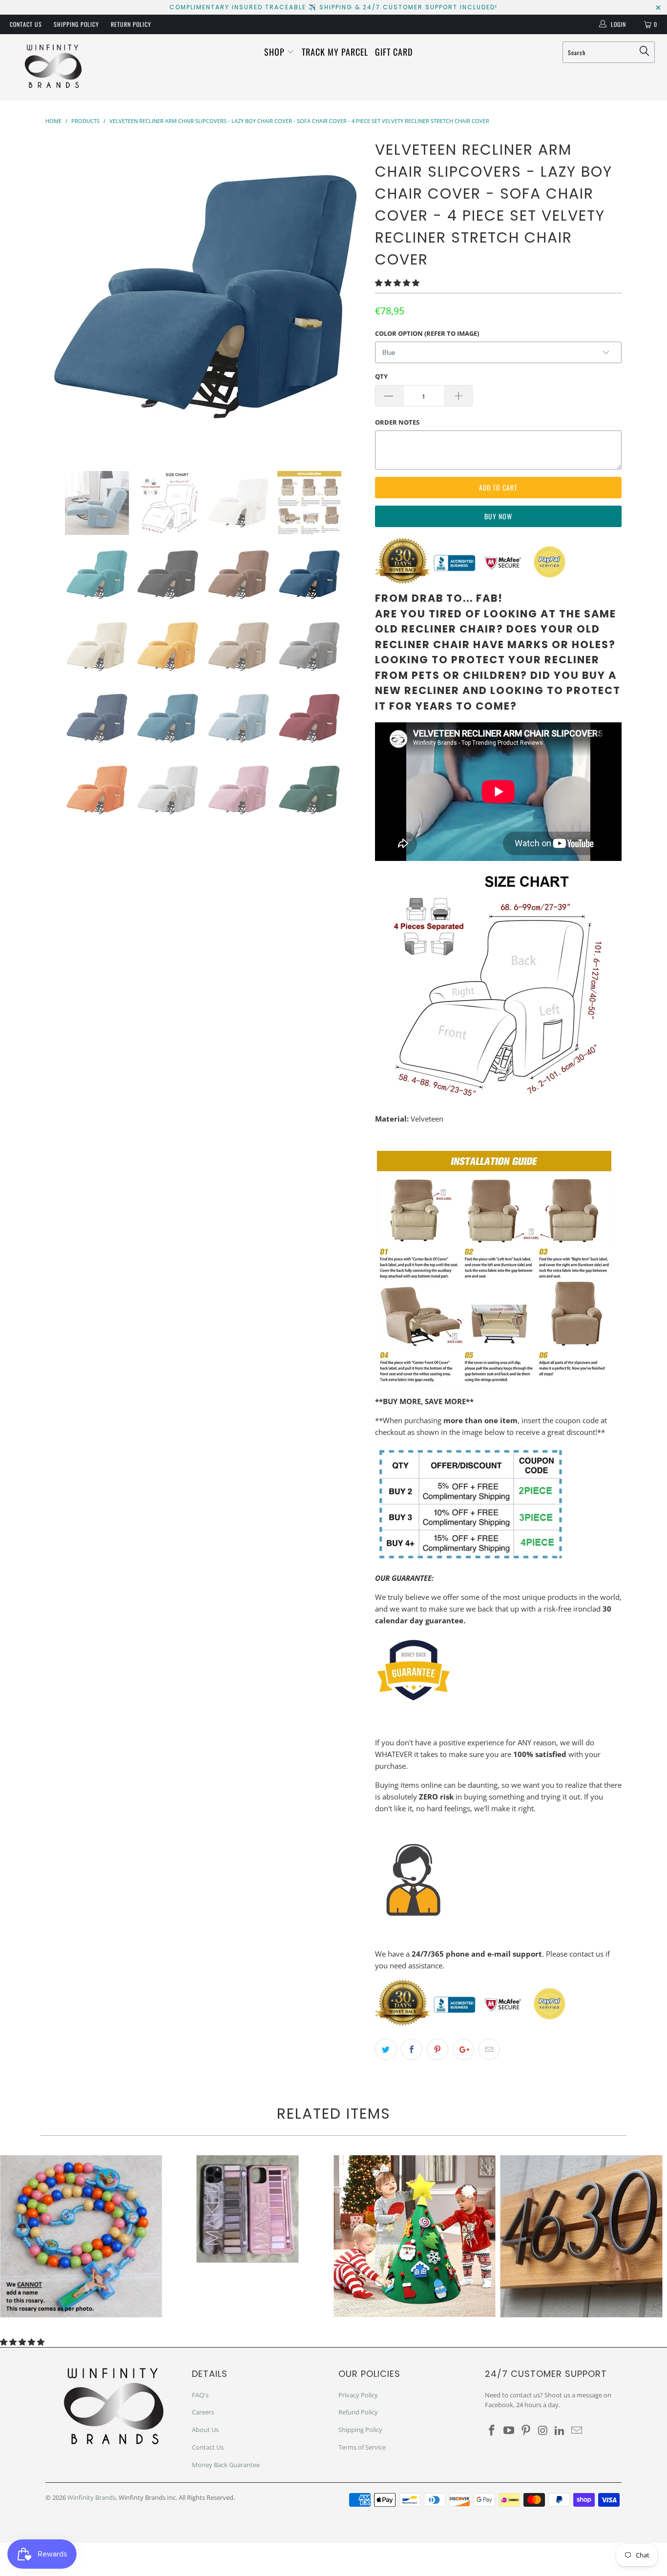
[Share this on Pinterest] (438, 2049)
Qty (381, 376)
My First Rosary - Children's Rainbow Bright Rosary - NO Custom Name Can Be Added (81, 2236)
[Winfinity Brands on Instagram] (543, 2431)
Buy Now (498, 516)
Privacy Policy (358, 2395)
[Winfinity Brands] (53, 67)
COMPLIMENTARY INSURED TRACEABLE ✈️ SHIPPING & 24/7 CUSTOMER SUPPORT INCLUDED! (333, 7)
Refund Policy (358, 2412)
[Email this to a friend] (489, 2049)
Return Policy (131, 24)
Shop (276, 52)
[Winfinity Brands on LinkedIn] (560, 2431)
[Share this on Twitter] (386, 2049)
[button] (397, 283)
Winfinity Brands (92, 2497)
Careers (203, 2412)
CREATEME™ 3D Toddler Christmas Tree (415, 2236)
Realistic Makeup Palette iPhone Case (248, 2209)
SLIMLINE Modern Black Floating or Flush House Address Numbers (582, 2236)
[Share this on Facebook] (412, 2049)
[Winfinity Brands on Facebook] (492, 2431)
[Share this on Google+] (463, 2049)
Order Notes (397, 422)
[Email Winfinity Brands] (577, 2431)
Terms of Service (362, 2447)
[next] (348, 296)
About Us (205, 2430)
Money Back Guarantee (226, 2465)
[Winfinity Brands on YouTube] (509, 2431)
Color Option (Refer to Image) (427, 333)
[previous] (63, 296)
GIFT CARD (394, 52)
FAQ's (200, 2395)
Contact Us (26, 24)
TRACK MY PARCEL (335, 52)
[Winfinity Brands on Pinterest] (526, 2431)
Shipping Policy (76, 24)
